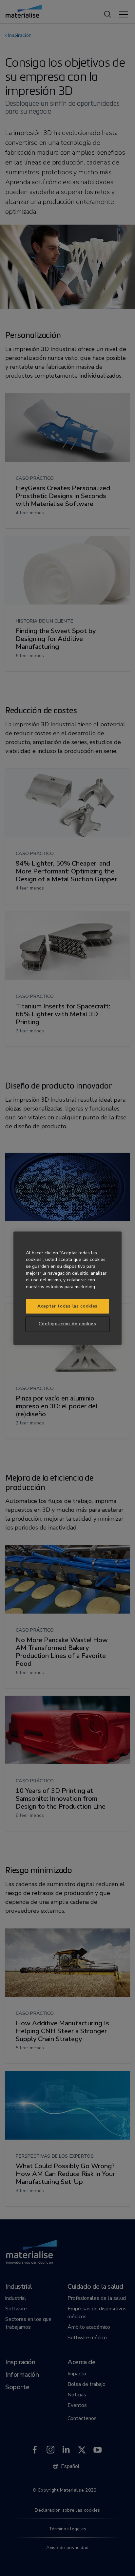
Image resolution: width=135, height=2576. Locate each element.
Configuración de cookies (67, 1324)
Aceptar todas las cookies (67, 1306)
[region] (67, 1288)
